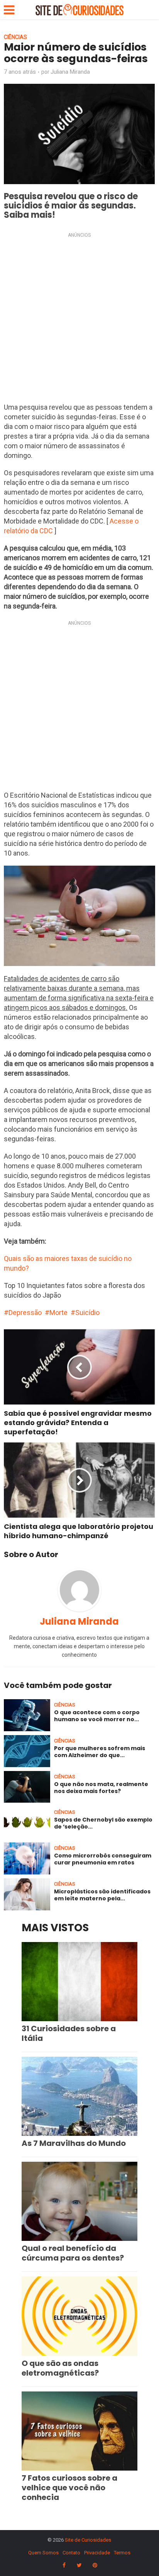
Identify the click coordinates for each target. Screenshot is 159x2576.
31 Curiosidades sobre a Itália (69, 2033)
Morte (58, 1313)
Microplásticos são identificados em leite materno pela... (102, 1895)
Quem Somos (43, 2553)
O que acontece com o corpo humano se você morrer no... (97, 1716)
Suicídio (87, 1313)
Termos (122, 2553)
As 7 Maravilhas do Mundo (74, 2143)
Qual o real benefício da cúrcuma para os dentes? (73, 2253)
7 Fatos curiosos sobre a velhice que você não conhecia (69, 2488)
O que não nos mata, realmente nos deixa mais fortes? (101, 1788)
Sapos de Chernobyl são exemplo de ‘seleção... (103, 1823)
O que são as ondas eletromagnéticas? (60, 2368)
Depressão (25, 1313)
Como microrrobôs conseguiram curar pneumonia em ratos (103, 1859)
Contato (71, 2553)
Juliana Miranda (70, 72)
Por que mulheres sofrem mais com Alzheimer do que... (100, 1752)
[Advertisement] (79, 320)
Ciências (15, 37)
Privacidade (97, 2553)
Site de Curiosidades (88, 2540)
